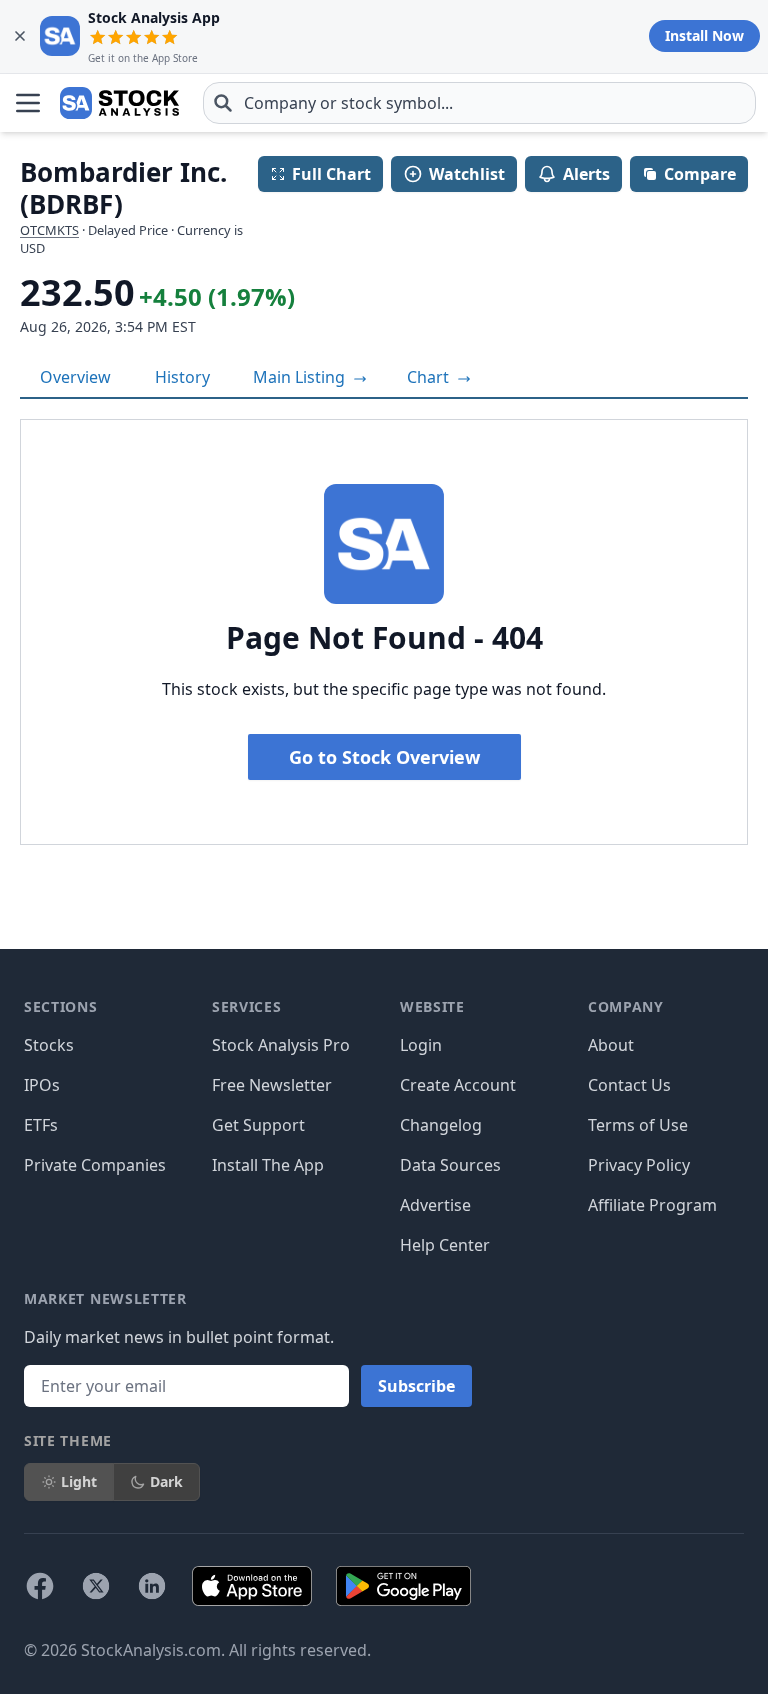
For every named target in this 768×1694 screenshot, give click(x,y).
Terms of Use (638, 1125)
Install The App (268, 1165)
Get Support (258, 1125)
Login (421, 1045)
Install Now (704, 35)
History (182, 377)
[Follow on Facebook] (40, 1586)
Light (79, 1481)
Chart (430, 377)
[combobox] (479, 103)
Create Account (458, 1085)
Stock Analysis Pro (281, 1045)
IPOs (42, 1085)
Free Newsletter (272, 1085)
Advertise (435, 1205)
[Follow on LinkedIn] (152, 1586)
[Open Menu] (28, 103)
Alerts (586, 174)
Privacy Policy (639, 1165)
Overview (75, 377)
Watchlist (467, 174)
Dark (166, 1481)
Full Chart (331, 174)
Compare (700, 174)
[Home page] (119, 103)
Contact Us (629, 1085)
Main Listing (301, 377)
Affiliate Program (652, 1205)
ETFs (41, 1125)
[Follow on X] (96, 1586)
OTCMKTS (49, 230)
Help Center (445, 1245)
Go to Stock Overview (384, 757)
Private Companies (95, 1165)
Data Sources (450, 1165)
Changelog (441, 1125)
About (611, 1045)
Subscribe (416, 1386)
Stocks (49, 1045)
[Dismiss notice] (20, 36)
